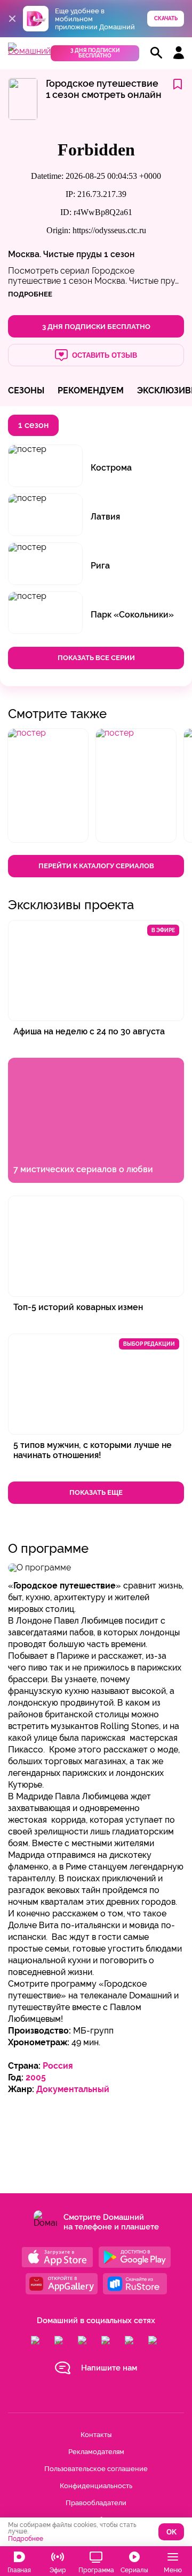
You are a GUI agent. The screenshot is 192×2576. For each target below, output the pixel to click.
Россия (58, 2066)
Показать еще (96, 1492)
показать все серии (96, 658)
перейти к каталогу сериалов (96, 866)
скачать (166, 18)
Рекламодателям (96, 2452)
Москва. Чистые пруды (55, 254)
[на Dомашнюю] (29, 51)
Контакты (96, 2435)
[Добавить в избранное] (178, 85)
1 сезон (119, 254)
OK (171, 2532)
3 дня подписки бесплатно (95, 53)
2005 (36, 2077)
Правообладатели (96, 2503)
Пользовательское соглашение (96, 2469)
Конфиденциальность (96, 2486)
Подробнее (26, 2539)
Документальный (73, 2089)
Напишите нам (109, 2368)
